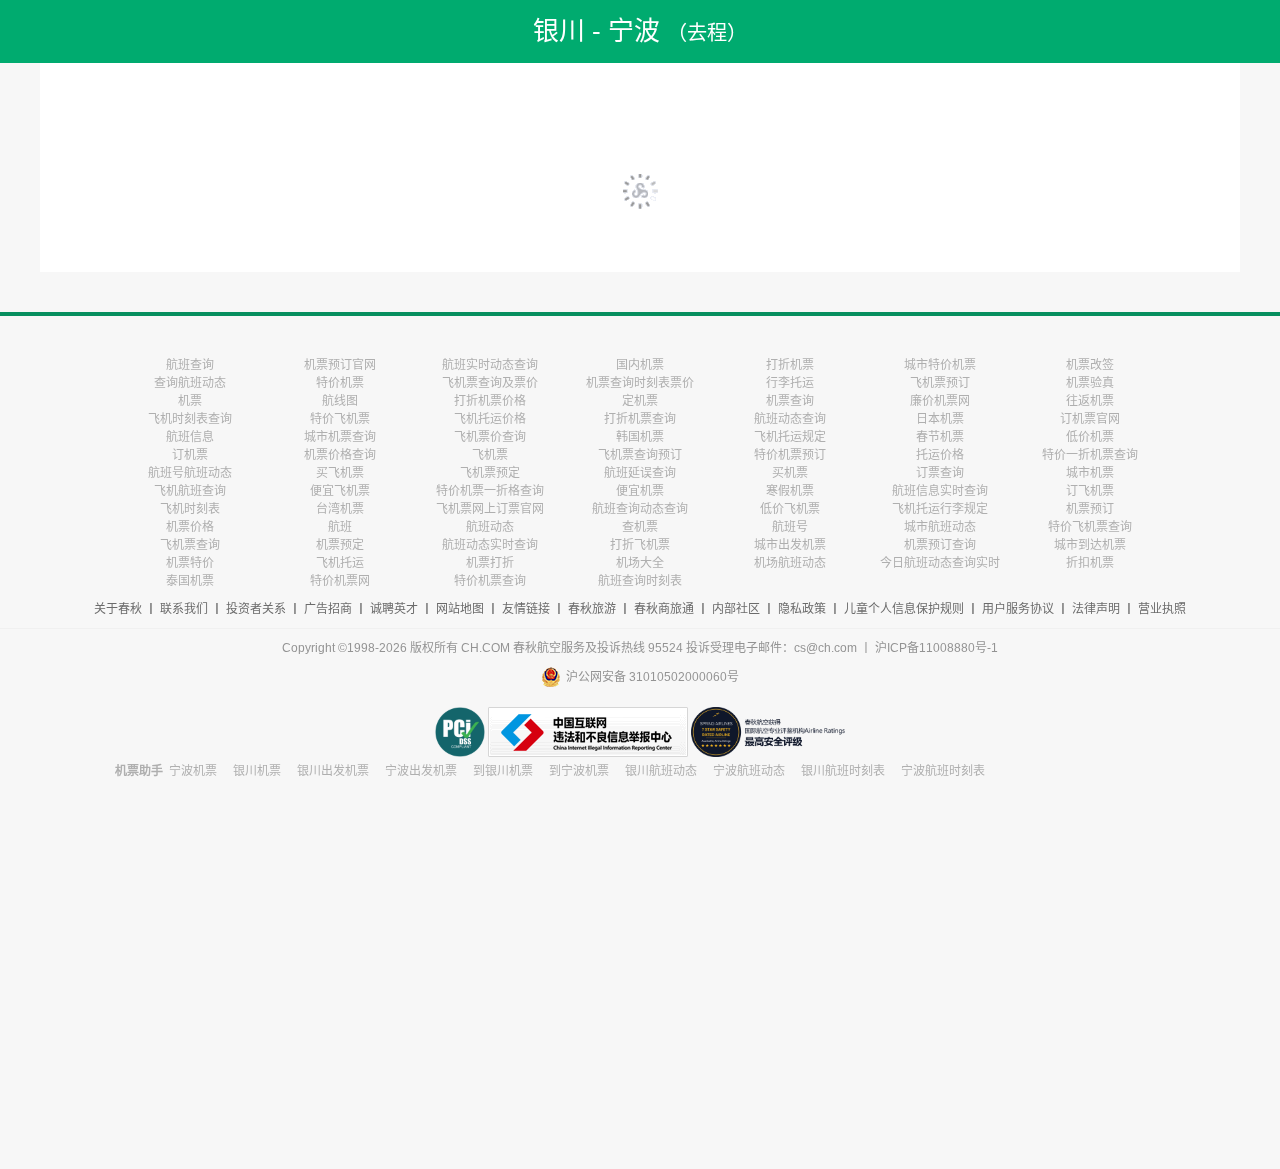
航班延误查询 (640, 473)
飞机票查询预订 (640, 455)
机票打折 (490, 563)
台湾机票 (340, 509)
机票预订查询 (940, 545)
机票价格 (190, 527)
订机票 (190, 455)
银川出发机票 (333, 771)
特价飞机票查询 (1090, 527)
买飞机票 (340, 473)
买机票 (790, 473)
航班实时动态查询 (490, 365)
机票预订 (1090, 509)
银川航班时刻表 (843, 771)
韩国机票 (640, 437)
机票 (190, 401)
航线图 (340, 401)
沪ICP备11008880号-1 (936, 648)
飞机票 (490, 455)
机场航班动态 (790, 563)
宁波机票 (193, 771)
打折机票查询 (640, 419)
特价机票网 (340, 581)
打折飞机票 (640, 545)
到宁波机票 (579, 771)
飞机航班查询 (190, 491)
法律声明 (1096, 609)
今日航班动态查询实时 (940, 563)
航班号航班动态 (190, 473)
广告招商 (328, 609)
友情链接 (526, 609)
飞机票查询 (190, 545)
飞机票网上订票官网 (490, 509)
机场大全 (640, 563)
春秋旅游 (592, 609)
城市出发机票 (790, 545)
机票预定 (340, 545)
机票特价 (190, 563)
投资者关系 (256, 609)
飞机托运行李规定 (940, 509)
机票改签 (1090, 365)
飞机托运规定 (790, 437)
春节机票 (940, 437)
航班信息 (190, 437)
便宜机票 (640, 491)
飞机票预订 (940, 383)
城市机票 (1090, 473)
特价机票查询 (490, 581)
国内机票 (640, 365)
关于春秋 (118, 609)
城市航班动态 (940, 527)
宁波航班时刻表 (943, 771)
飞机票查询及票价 (490, 383)
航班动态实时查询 (490, 545)
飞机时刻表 (190, 509)
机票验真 (1090, 383)
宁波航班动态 (749, 771)
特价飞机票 (340, 419)
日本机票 (940, 419)
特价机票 (340, 383)
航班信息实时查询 (940, 491)
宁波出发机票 (421, 771)
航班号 (790, 527)
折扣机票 (1090, 563)
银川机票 (257, 771)
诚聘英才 (394, 609)
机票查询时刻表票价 (640, 383)
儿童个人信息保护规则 (904, 609)
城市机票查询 (340, 437)
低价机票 (1090, 437)
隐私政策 (802, 609)
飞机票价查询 (490, 437)
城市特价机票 (940, 365)
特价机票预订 (790, 455)
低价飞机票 (790, 509)
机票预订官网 (340, 365)
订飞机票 (1090, 491)
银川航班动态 (661, 771)
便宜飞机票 (340, 491)
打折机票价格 (490, 401)
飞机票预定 (490, 473)
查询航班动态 (190, 383)
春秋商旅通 (664, 609)
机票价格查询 (340, 455)
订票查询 (940, 473)
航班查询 (190, 365)
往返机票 (1090, 401)
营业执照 (1162, 609)
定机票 (640, 401)
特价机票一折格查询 (490, 491)
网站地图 (460, 609)
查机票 (640, 527)
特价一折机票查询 (1090, 455)
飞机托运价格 (490, 419)
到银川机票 (503, 771)
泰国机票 (190, 581)
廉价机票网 (940, 401)
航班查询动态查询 (640, 509)
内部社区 (736, 609)
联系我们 (184, 609)
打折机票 (790, 365)
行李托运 (790, 383)
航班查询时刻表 (640, 581)
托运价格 (940, 455)
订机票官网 (1090, 419)
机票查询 (790, 401)
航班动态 (490, 527)
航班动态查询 (790, 419)
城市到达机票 (1090, 545)
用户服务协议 (1018, 609)
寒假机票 (790, 491)
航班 (340, 527)
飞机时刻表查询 (190, 419)
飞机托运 (340, 563)
